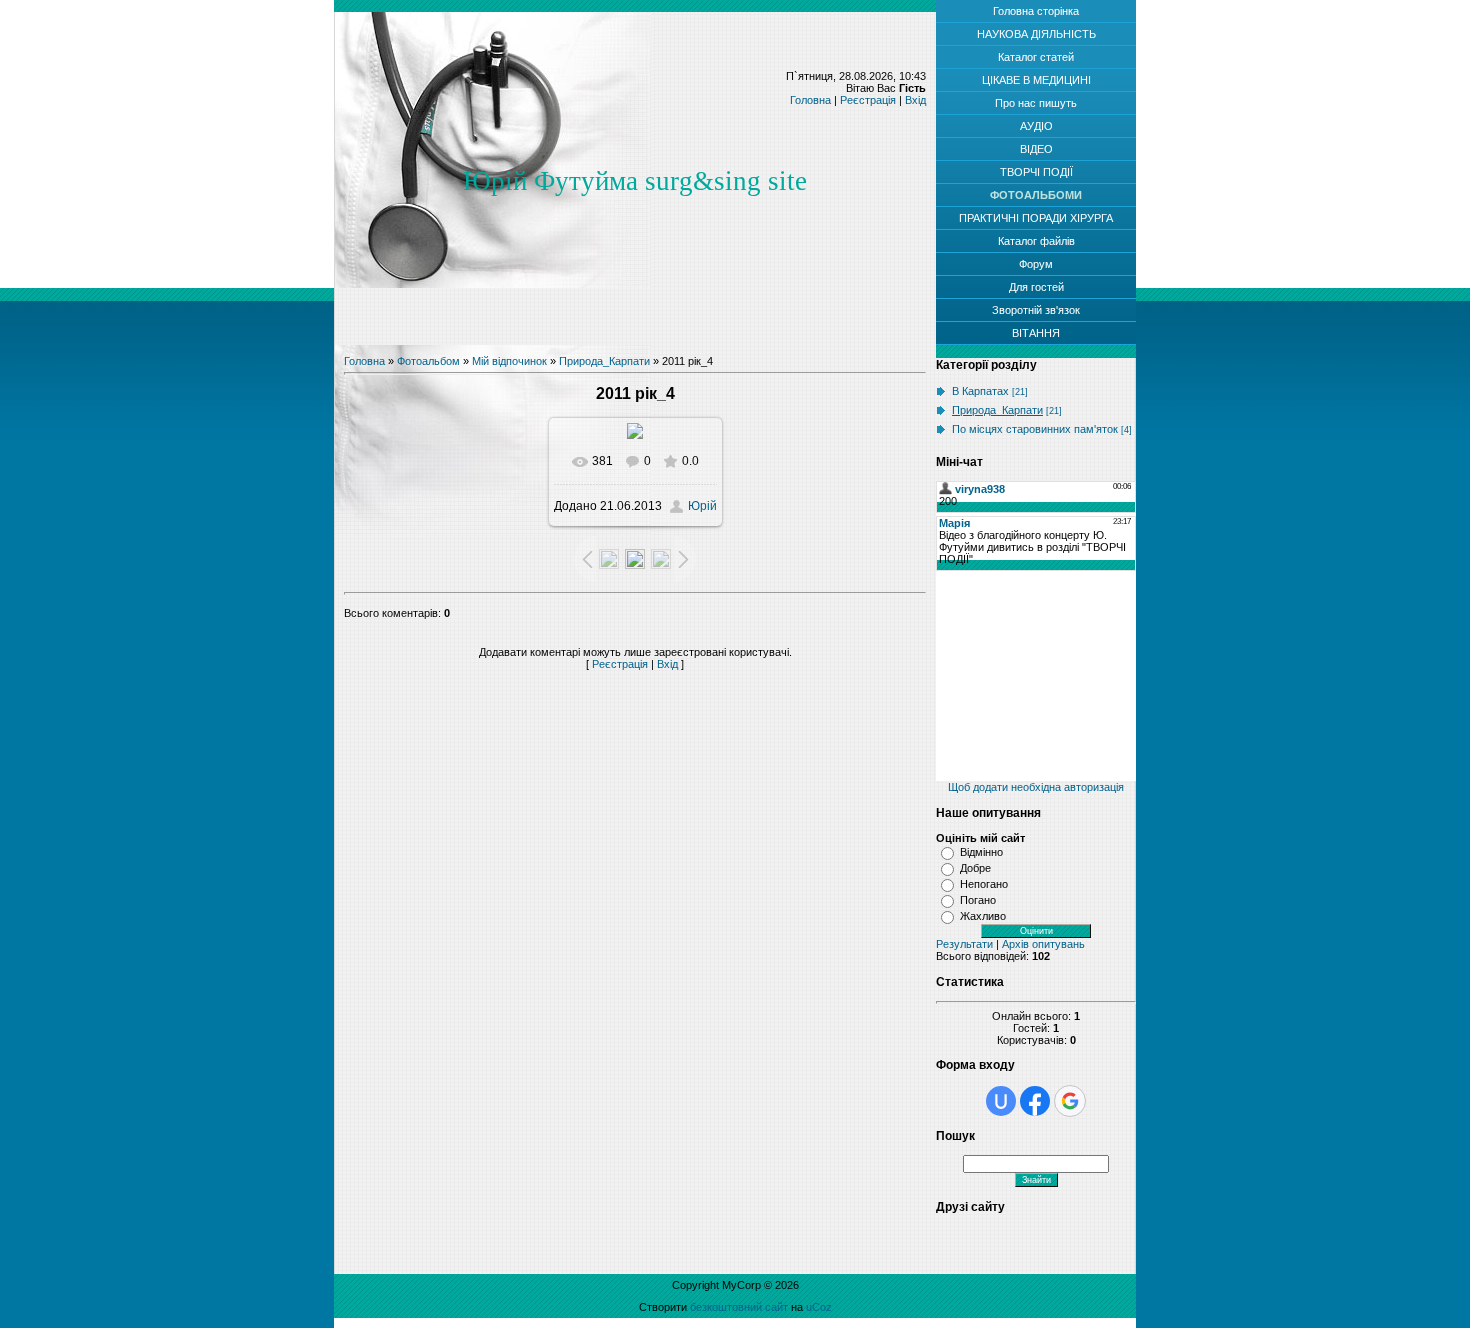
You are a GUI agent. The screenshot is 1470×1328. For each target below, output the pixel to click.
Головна (810, 100)
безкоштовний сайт (739, 1307)
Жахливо (983, 916)
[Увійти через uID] (1001, 1101)
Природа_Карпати (604, 361)
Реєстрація (868, 100)
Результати (964, 944)
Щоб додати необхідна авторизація (1036, 787)
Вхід (915, 100)
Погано (978, 900)
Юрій (702, 506)
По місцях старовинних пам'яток (1035, 429)
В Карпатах (980, 391)
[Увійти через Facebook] (1035, 1101)
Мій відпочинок (509, 361)
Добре (975, 868)
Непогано (984, 884)
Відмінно (981, 852)
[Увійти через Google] (1070, 1101)
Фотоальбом (428, 361)
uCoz (819, 1307)
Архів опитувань (1043, 944)
